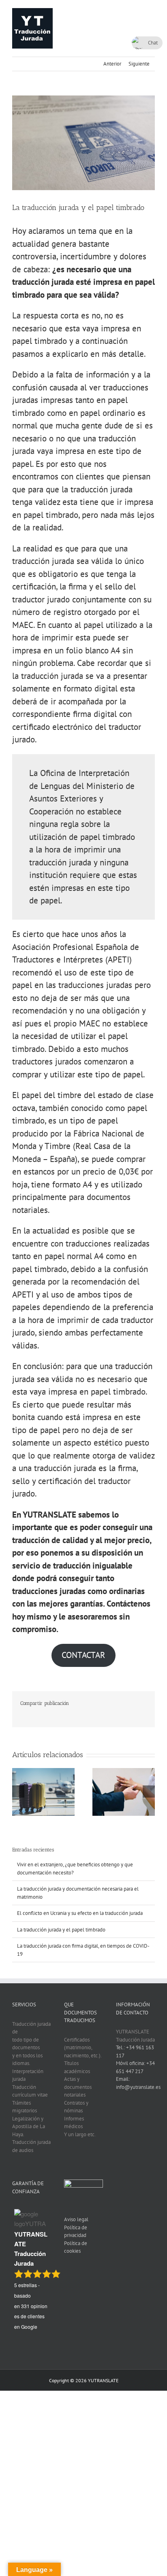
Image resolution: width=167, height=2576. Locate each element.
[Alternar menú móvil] (152, 12)
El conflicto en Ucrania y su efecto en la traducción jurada (80, 1913)
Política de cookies (76, 2247)
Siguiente (139, 64)
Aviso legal (76, 2219)
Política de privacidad (76, 2231)
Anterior (112, 64)
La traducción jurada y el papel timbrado (61, 1930)
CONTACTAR (83, 1655)
